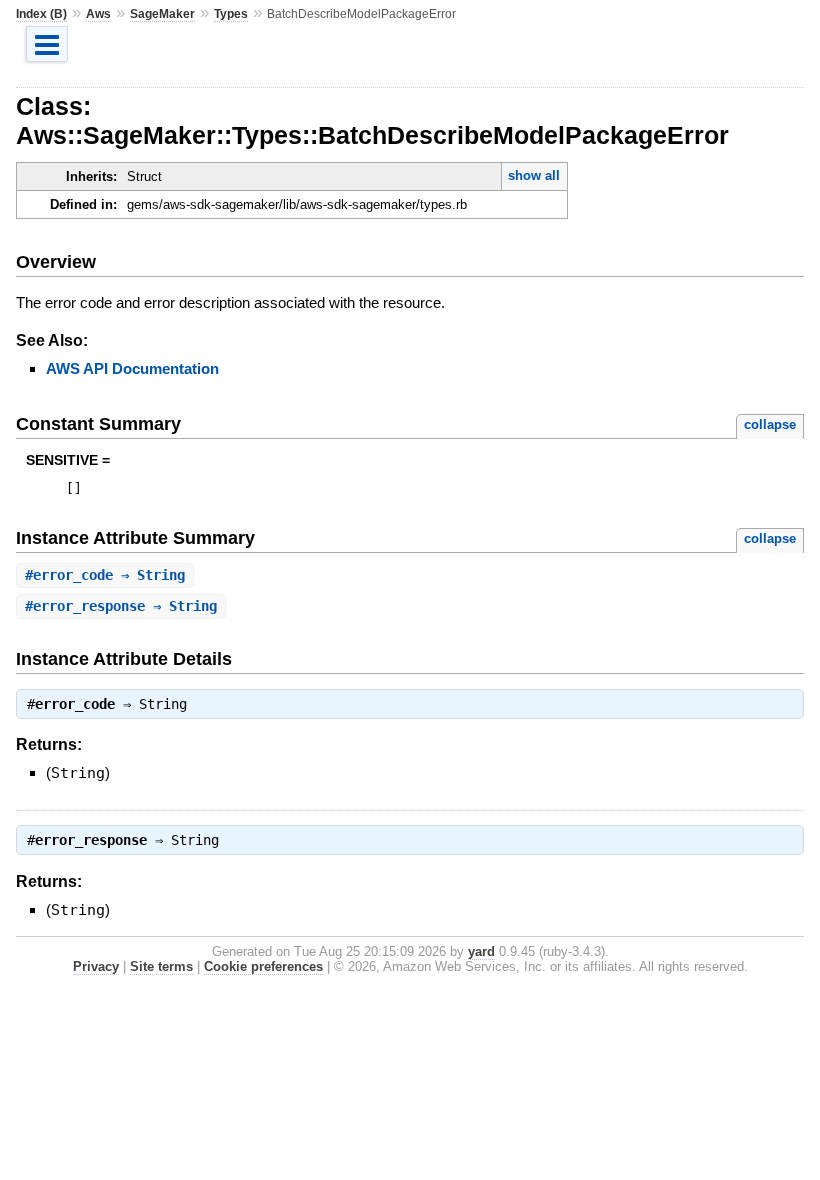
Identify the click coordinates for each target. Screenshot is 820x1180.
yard (481, 951)
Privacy (96, 966)
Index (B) (41, 14)
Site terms (161, 966)
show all (534, 175)
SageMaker (162, 14)
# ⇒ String (105, 575)
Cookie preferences (263, 966)
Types (231, 14)
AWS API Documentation (132, 368)
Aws (98, 14)
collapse (770, 424)
